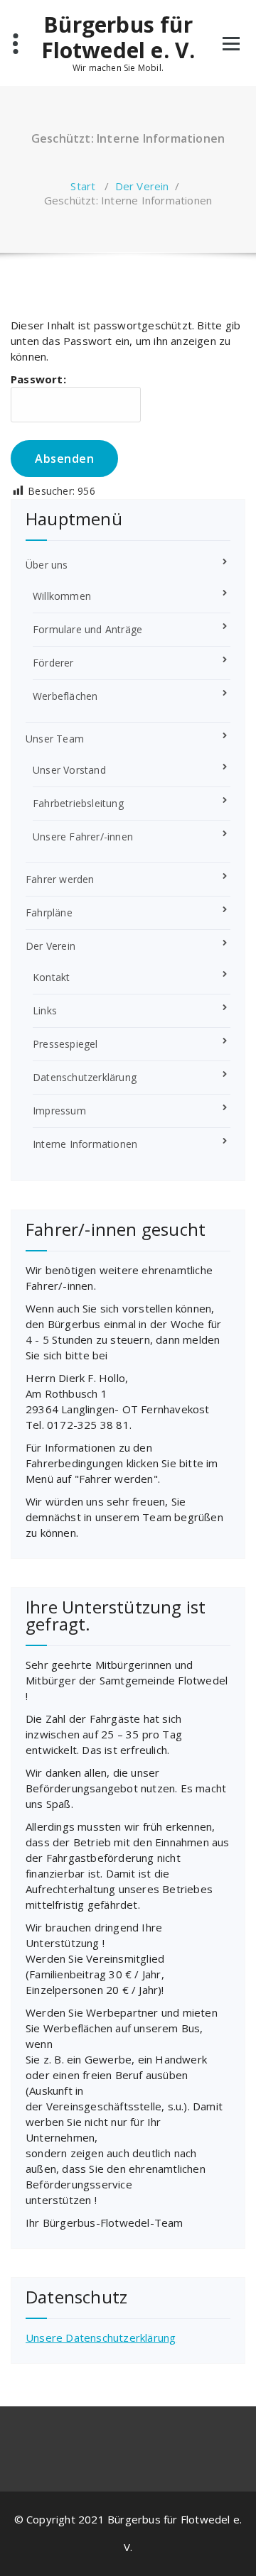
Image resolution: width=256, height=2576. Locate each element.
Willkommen (62, 596)
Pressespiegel (65, 1044)
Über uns (47, 565)
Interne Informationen (85, 1144)
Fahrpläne (49, 912)
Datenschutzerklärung (85, 1077)
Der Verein (142, 186)
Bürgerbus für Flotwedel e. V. (118, 38)
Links (45, 1010)
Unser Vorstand (69, 770)
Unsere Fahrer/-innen (83, 837)
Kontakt (51, 977)
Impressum (59, 1111)
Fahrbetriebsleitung (78, 803)
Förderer (53, 663)
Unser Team (55, 739)
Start (83, 186)
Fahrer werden (60, 879)
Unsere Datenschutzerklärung (101, 2337)
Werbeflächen (65, 696)
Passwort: (38, 379)
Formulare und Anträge (87, 629)
